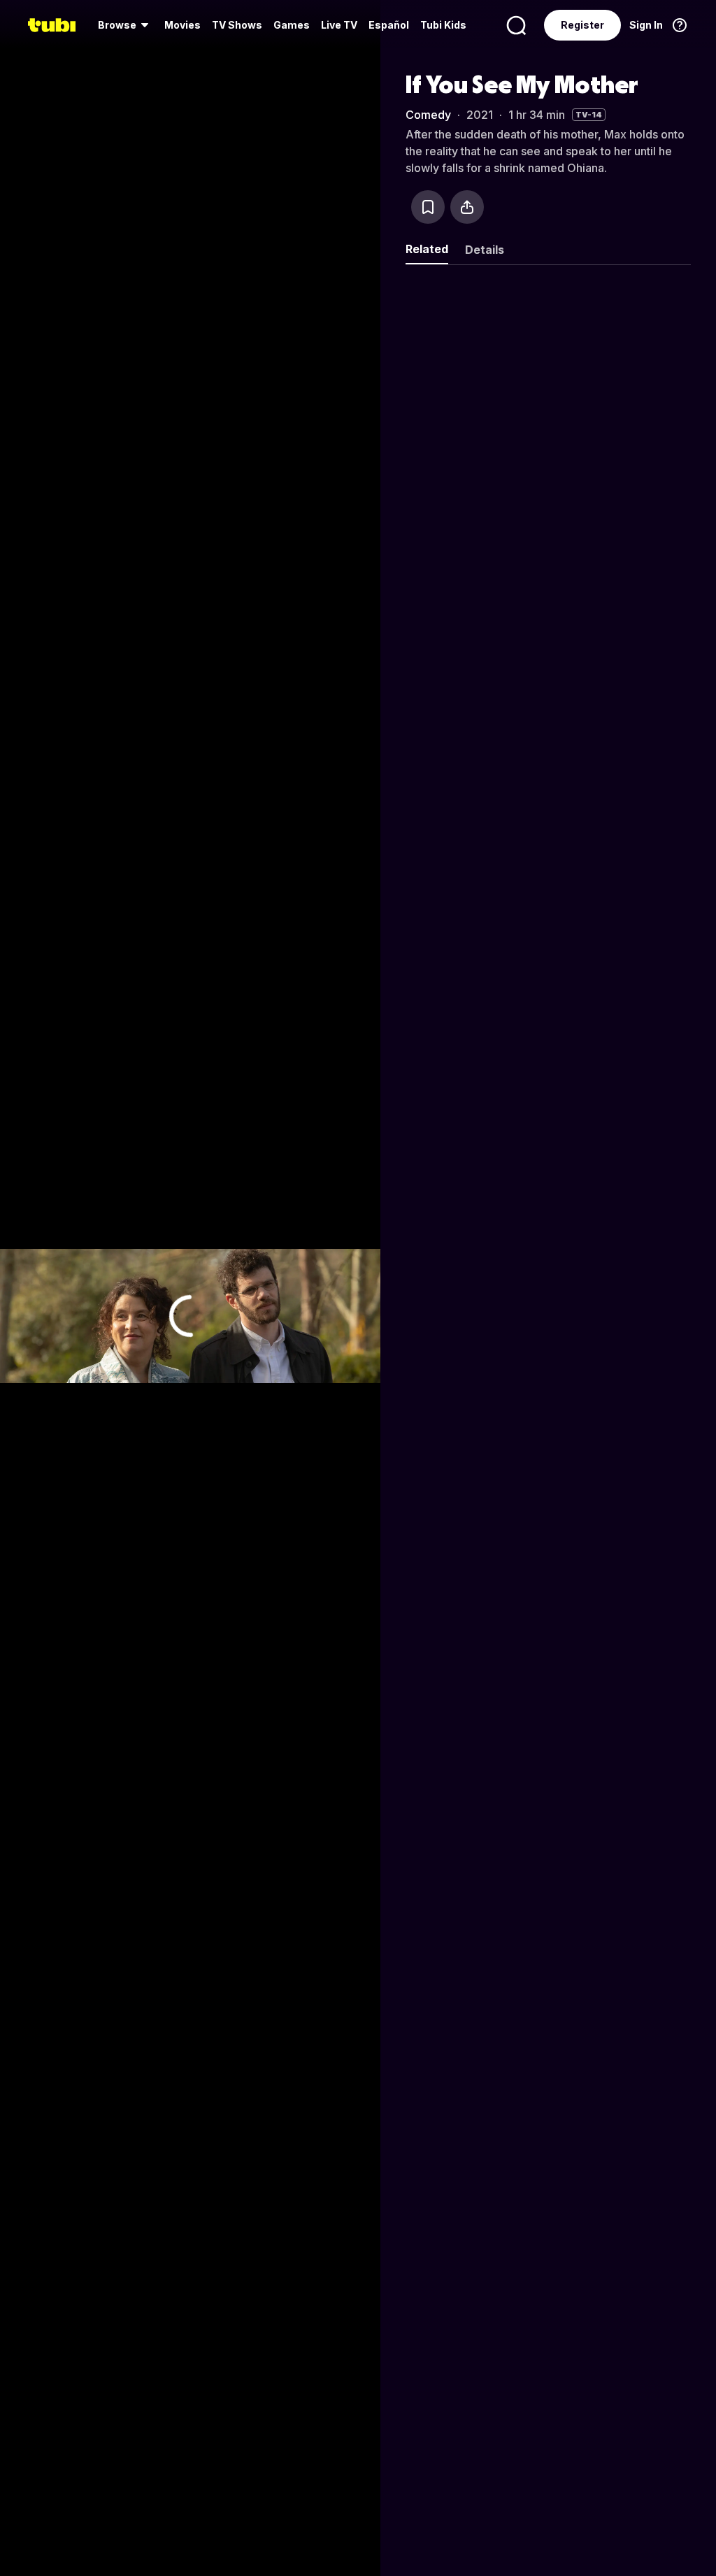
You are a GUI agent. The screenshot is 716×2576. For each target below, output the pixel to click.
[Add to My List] (428, 207)
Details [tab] (485, 250)
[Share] (467, 207)
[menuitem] (126, 25)
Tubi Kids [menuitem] (443, 25)
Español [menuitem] (389, 25)
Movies (182, 25)
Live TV (339, 25)
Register (582, 25)
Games (292, 25)
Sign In (646, 25)
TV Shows (237, 25)
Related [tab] (427, 249)
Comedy (428, 115)
